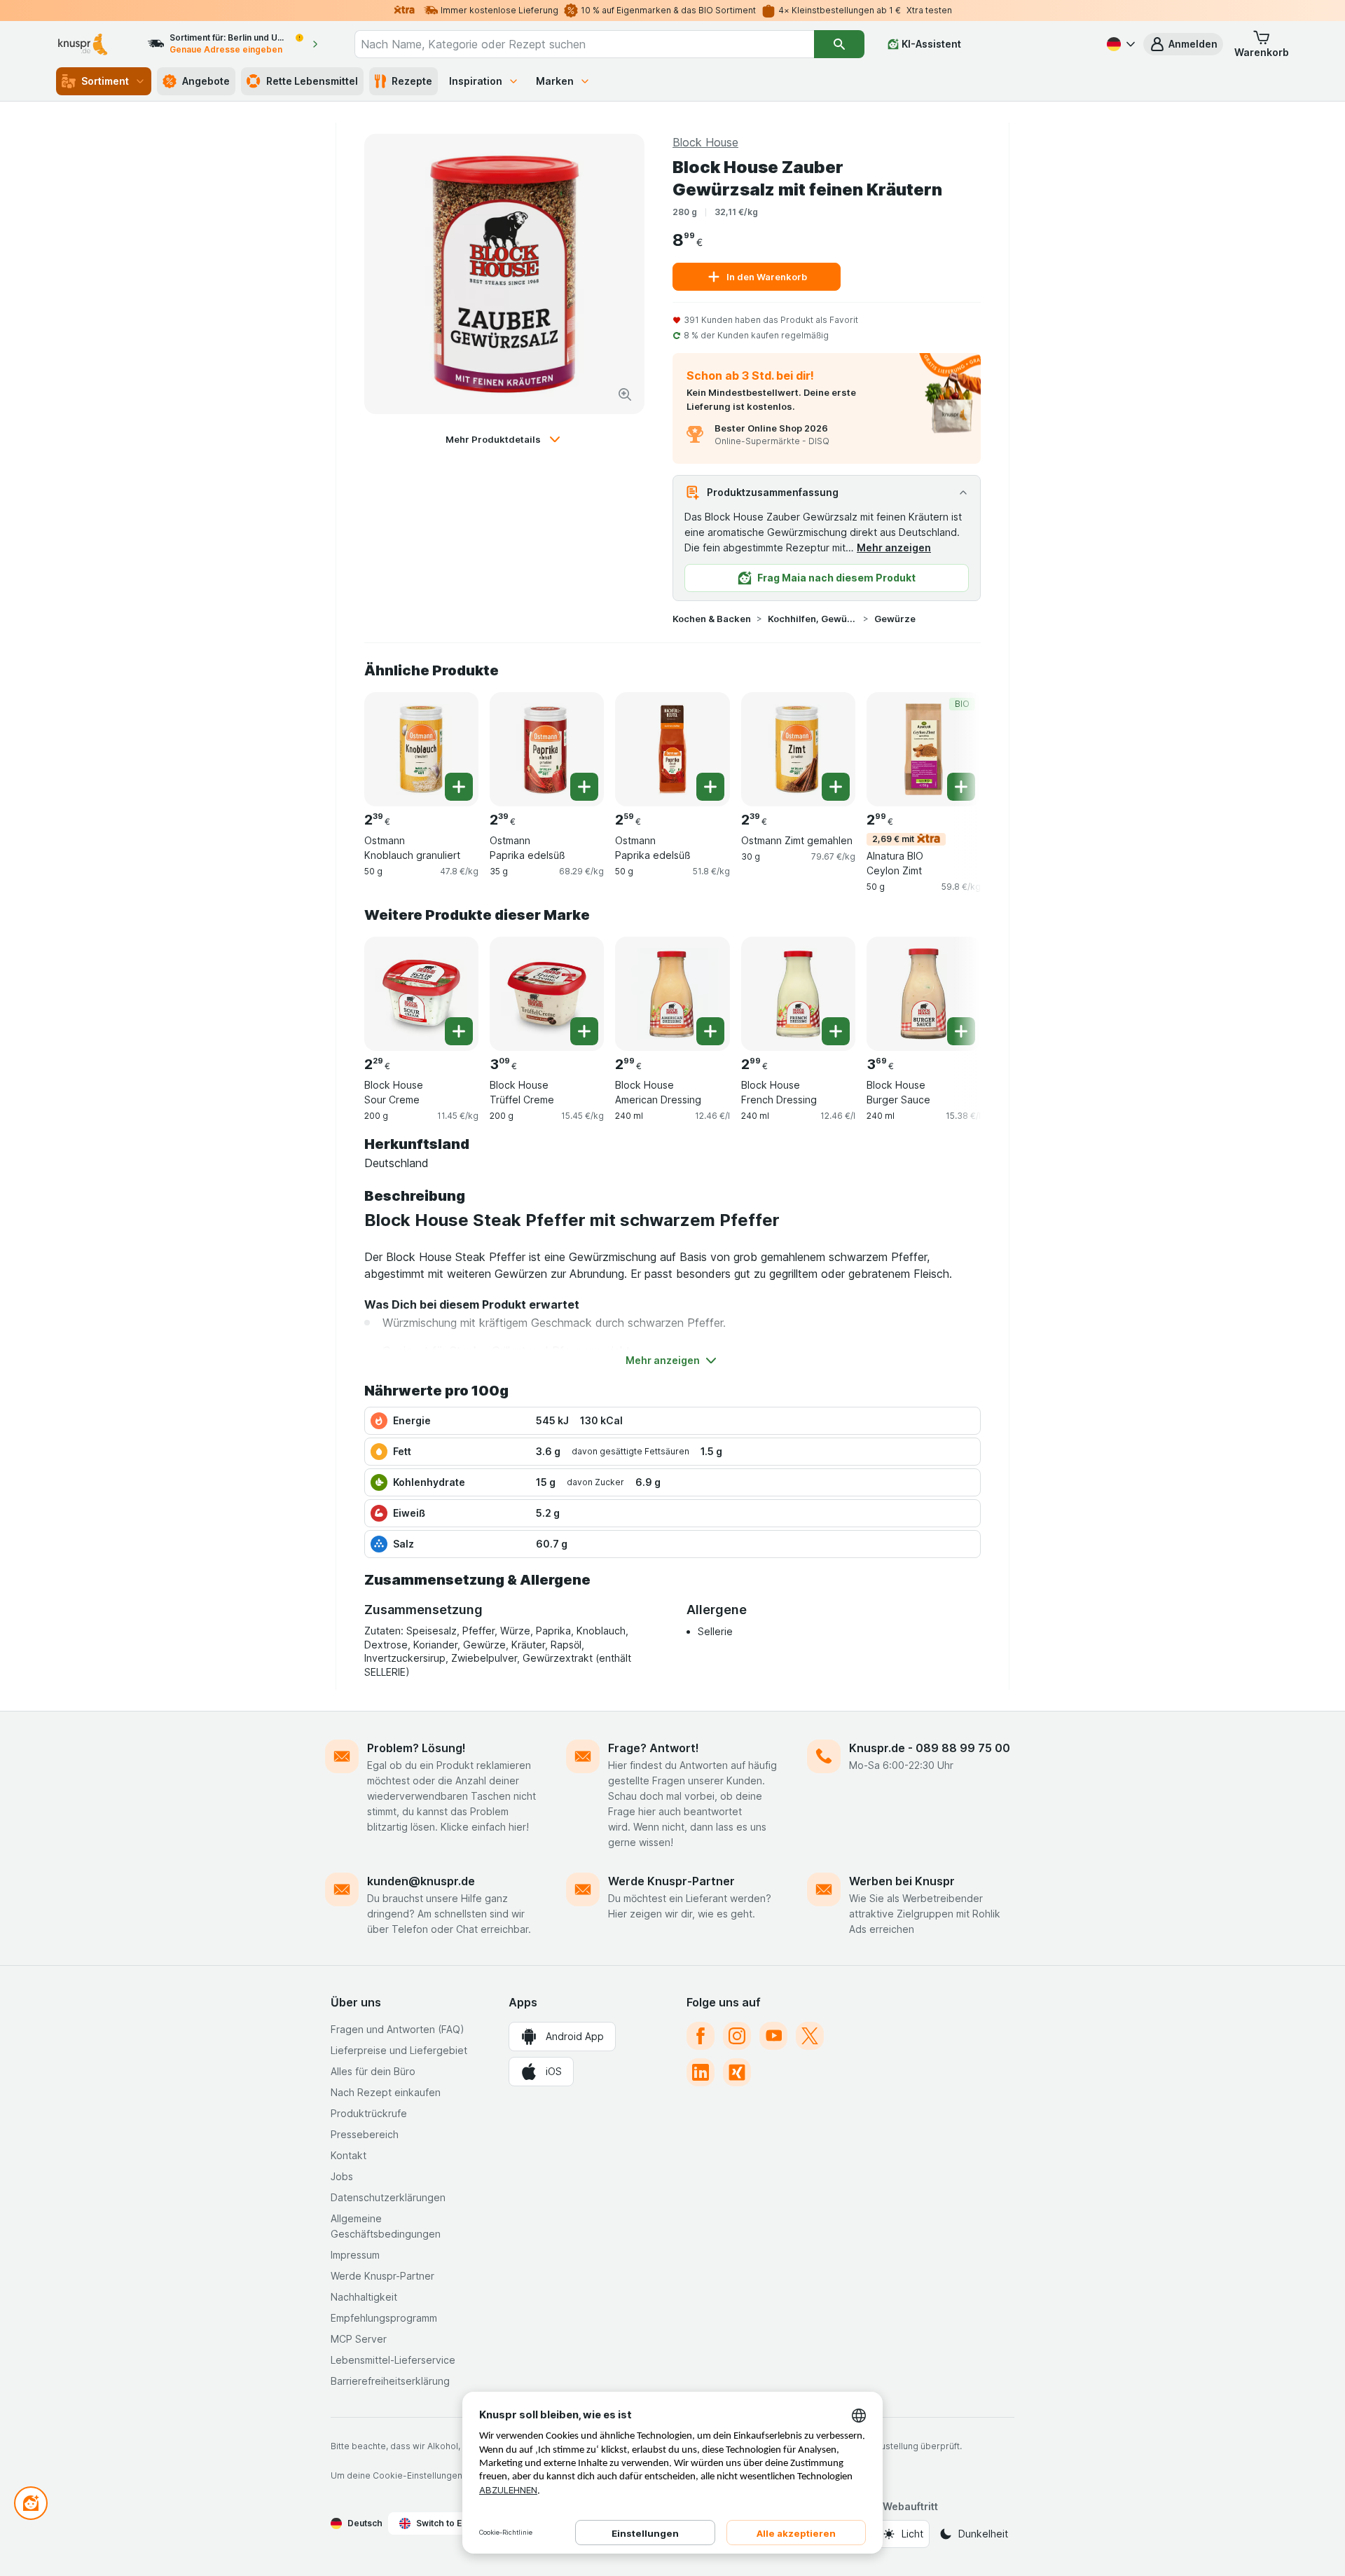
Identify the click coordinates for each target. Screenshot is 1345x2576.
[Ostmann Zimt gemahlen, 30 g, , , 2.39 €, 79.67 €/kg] (798, 749)
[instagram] (737, 2036)
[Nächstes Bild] (953, 748)
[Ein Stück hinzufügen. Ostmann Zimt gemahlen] (836, 787)
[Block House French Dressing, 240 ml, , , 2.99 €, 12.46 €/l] (798, 994)
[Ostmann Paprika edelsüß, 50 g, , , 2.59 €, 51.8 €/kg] (672, 749)
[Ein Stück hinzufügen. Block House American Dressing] (710, 1031)
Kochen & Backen (712, 619)
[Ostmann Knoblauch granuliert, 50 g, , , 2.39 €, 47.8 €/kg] (421, 749)
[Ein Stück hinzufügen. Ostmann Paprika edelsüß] (584, 787)
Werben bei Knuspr (902, 1881)
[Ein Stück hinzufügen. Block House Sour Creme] (459, 1031)
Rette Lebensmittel (312, 81)
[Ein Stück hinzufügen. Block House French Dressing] (836, 1031)
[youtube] (773, 2036)
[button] (1183, 44)
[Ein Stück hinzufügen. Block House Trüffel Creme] (584, 1031)
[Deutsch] (1119, 44)
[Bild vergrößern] (625, 394)
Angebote (206, 81)
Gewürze (895, 619)
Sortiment (105, 81)
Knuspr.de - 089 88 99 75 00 (930, 1748)
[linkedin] (701, 2072)
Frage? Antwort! (654, 1748)
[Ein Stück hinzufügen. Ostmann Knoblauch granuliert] (459, 787)
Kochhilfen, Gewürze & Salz (813, 619)
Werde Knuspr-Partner (671, 1881)
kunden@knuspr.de (421, 1881)
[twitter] (810, 2036)
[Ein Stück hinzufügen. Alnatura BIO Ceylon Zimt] (961, 787)
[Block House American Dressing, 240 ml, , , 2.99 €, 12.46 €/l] (672, 994)
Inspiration (476, 81)
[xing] (737, 2072)
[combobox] (584, 44)
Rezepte (412, 81)
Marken (555, 81)
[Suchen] (839, 44)
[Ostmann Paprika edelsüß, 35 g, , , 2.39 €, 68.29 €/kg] (547, 749)
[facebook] (701, 2036)
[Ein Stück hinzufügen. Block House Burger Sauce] (961, 1031)
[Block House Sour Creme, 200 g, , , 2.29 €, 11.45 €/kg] (421, 994)
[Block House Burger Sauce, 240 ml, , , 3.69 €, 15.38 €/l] (924, 994)
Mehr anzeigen (894, 547)
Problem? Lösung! (416, 1748)
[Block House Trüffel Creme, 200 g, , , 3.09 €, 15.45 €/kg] (547, 994)
